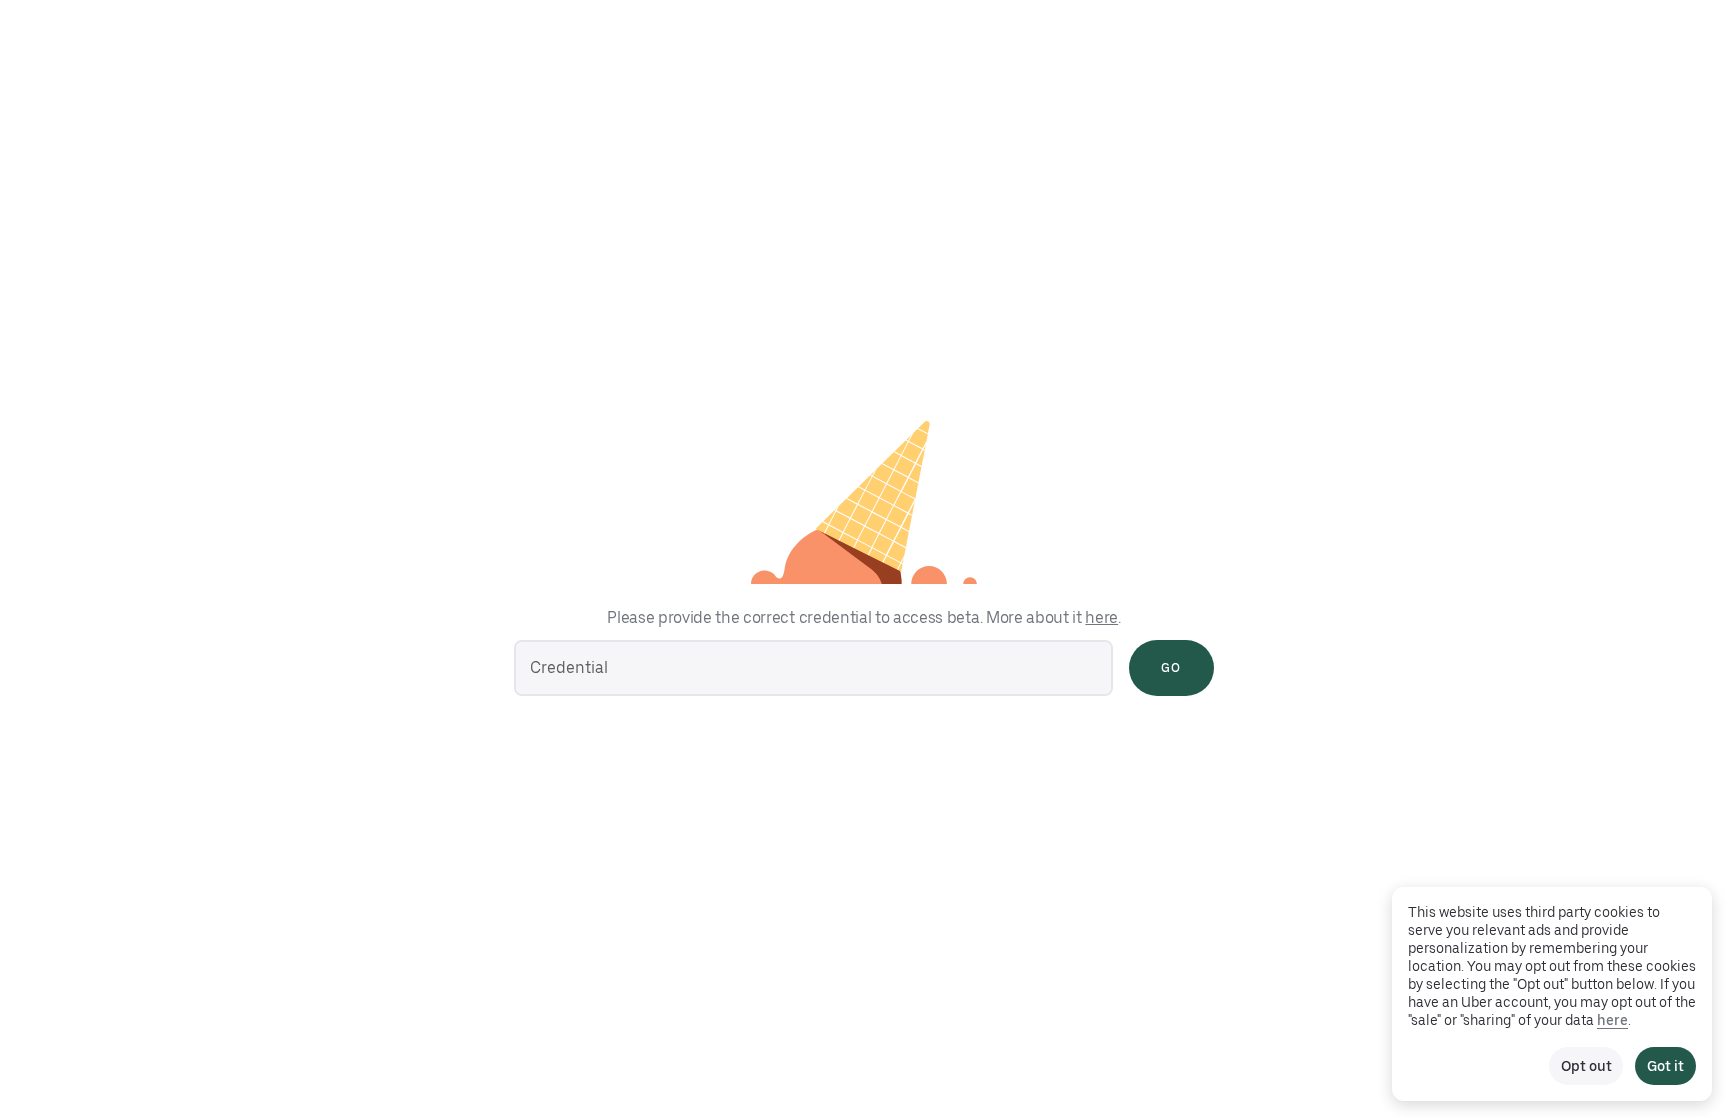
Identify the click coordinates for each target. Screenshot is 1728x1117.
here (1101, 617)
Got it (1665, 1066)
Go (1171, 668)
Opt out (1586, 1066)
